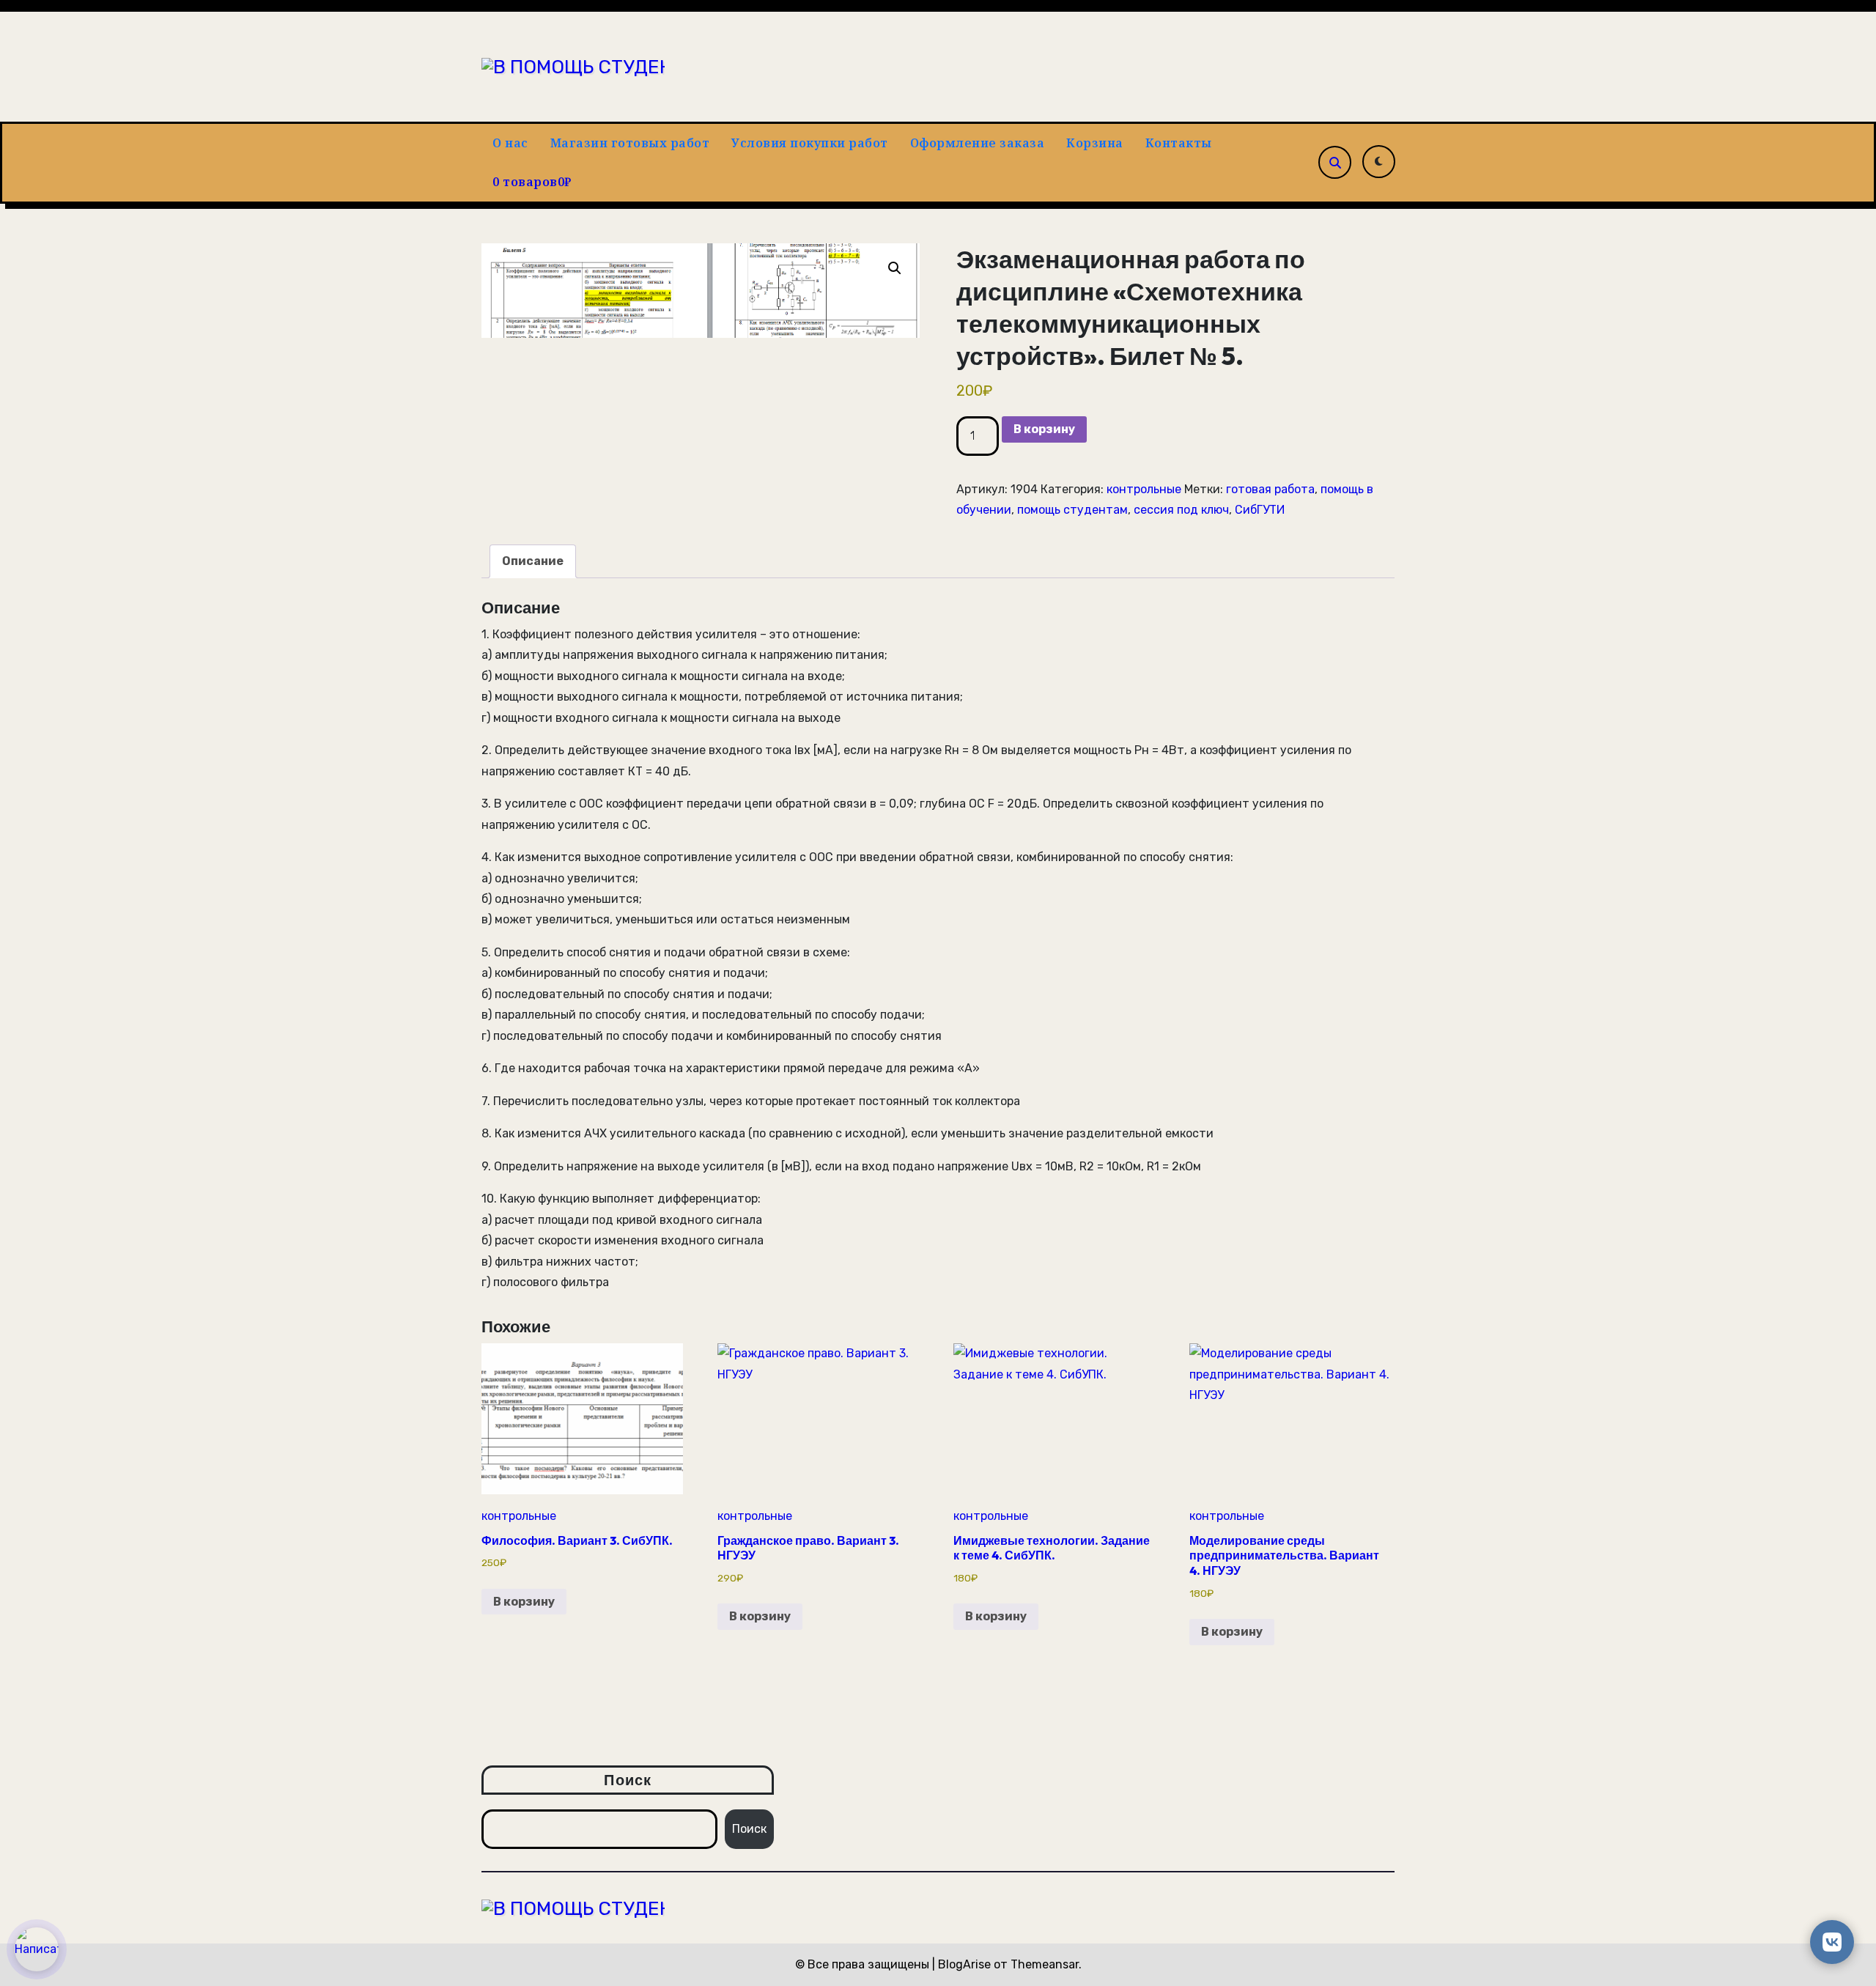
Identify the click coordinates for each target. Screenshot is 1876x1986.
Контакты (1179, 143)
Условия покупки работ (810, 143)
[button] (895, 268)
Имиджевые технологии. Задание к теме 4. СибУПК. (1052, 1548)
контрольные (1144, 489)
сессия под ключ (1181, 510)
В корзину (1044, 429)
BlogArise (964, 1964)
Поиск (628, 1780)
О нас (510, 143)
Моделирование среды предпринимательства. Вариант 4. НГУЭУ (1284, 1556)
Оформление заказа (978, 143)
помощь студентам (1072, 510)
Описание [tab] (533, 561)
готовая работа (1270, 489)
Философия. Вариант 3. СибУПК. (577, 1540)
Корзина (1095, 143)
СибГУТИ (1260, 510)
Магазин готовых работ (630, 143)
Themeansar (1045, 1964)
